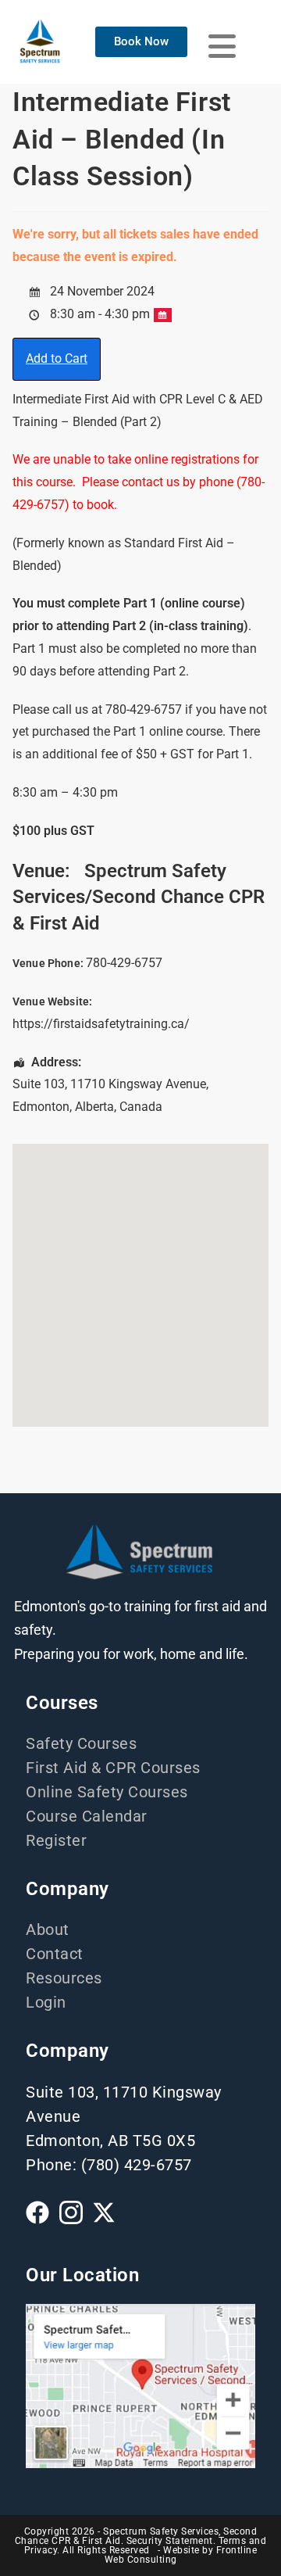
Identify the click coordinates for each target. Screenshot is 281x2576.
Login (46, 2002)
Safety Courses (81, 1743)
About (48, 1929)
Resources (64, 1978)
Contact (55, 1954)
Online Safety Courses (107, 1792)
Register (56, 1840)
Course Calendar (87, 1816)
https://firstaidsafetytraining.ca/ (101, 1024)
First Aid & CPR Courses (113, 1768)
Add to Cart (57, 358)
